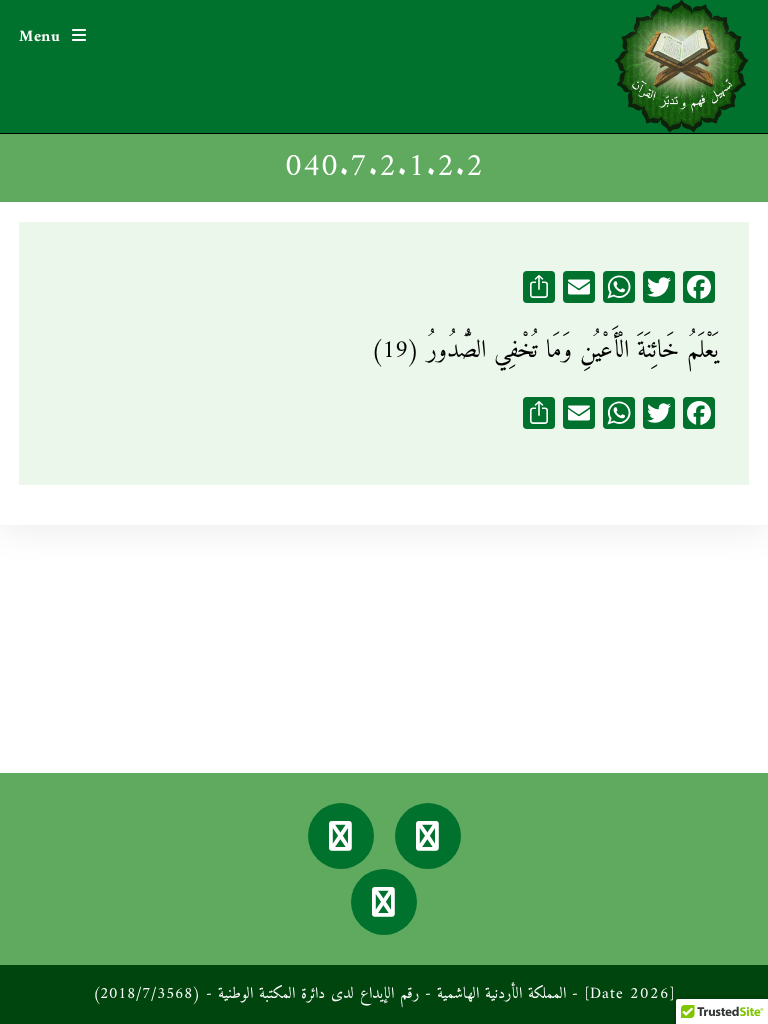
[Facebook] (428, 836)
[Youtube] (384, 902)
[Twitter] (341, 836)
